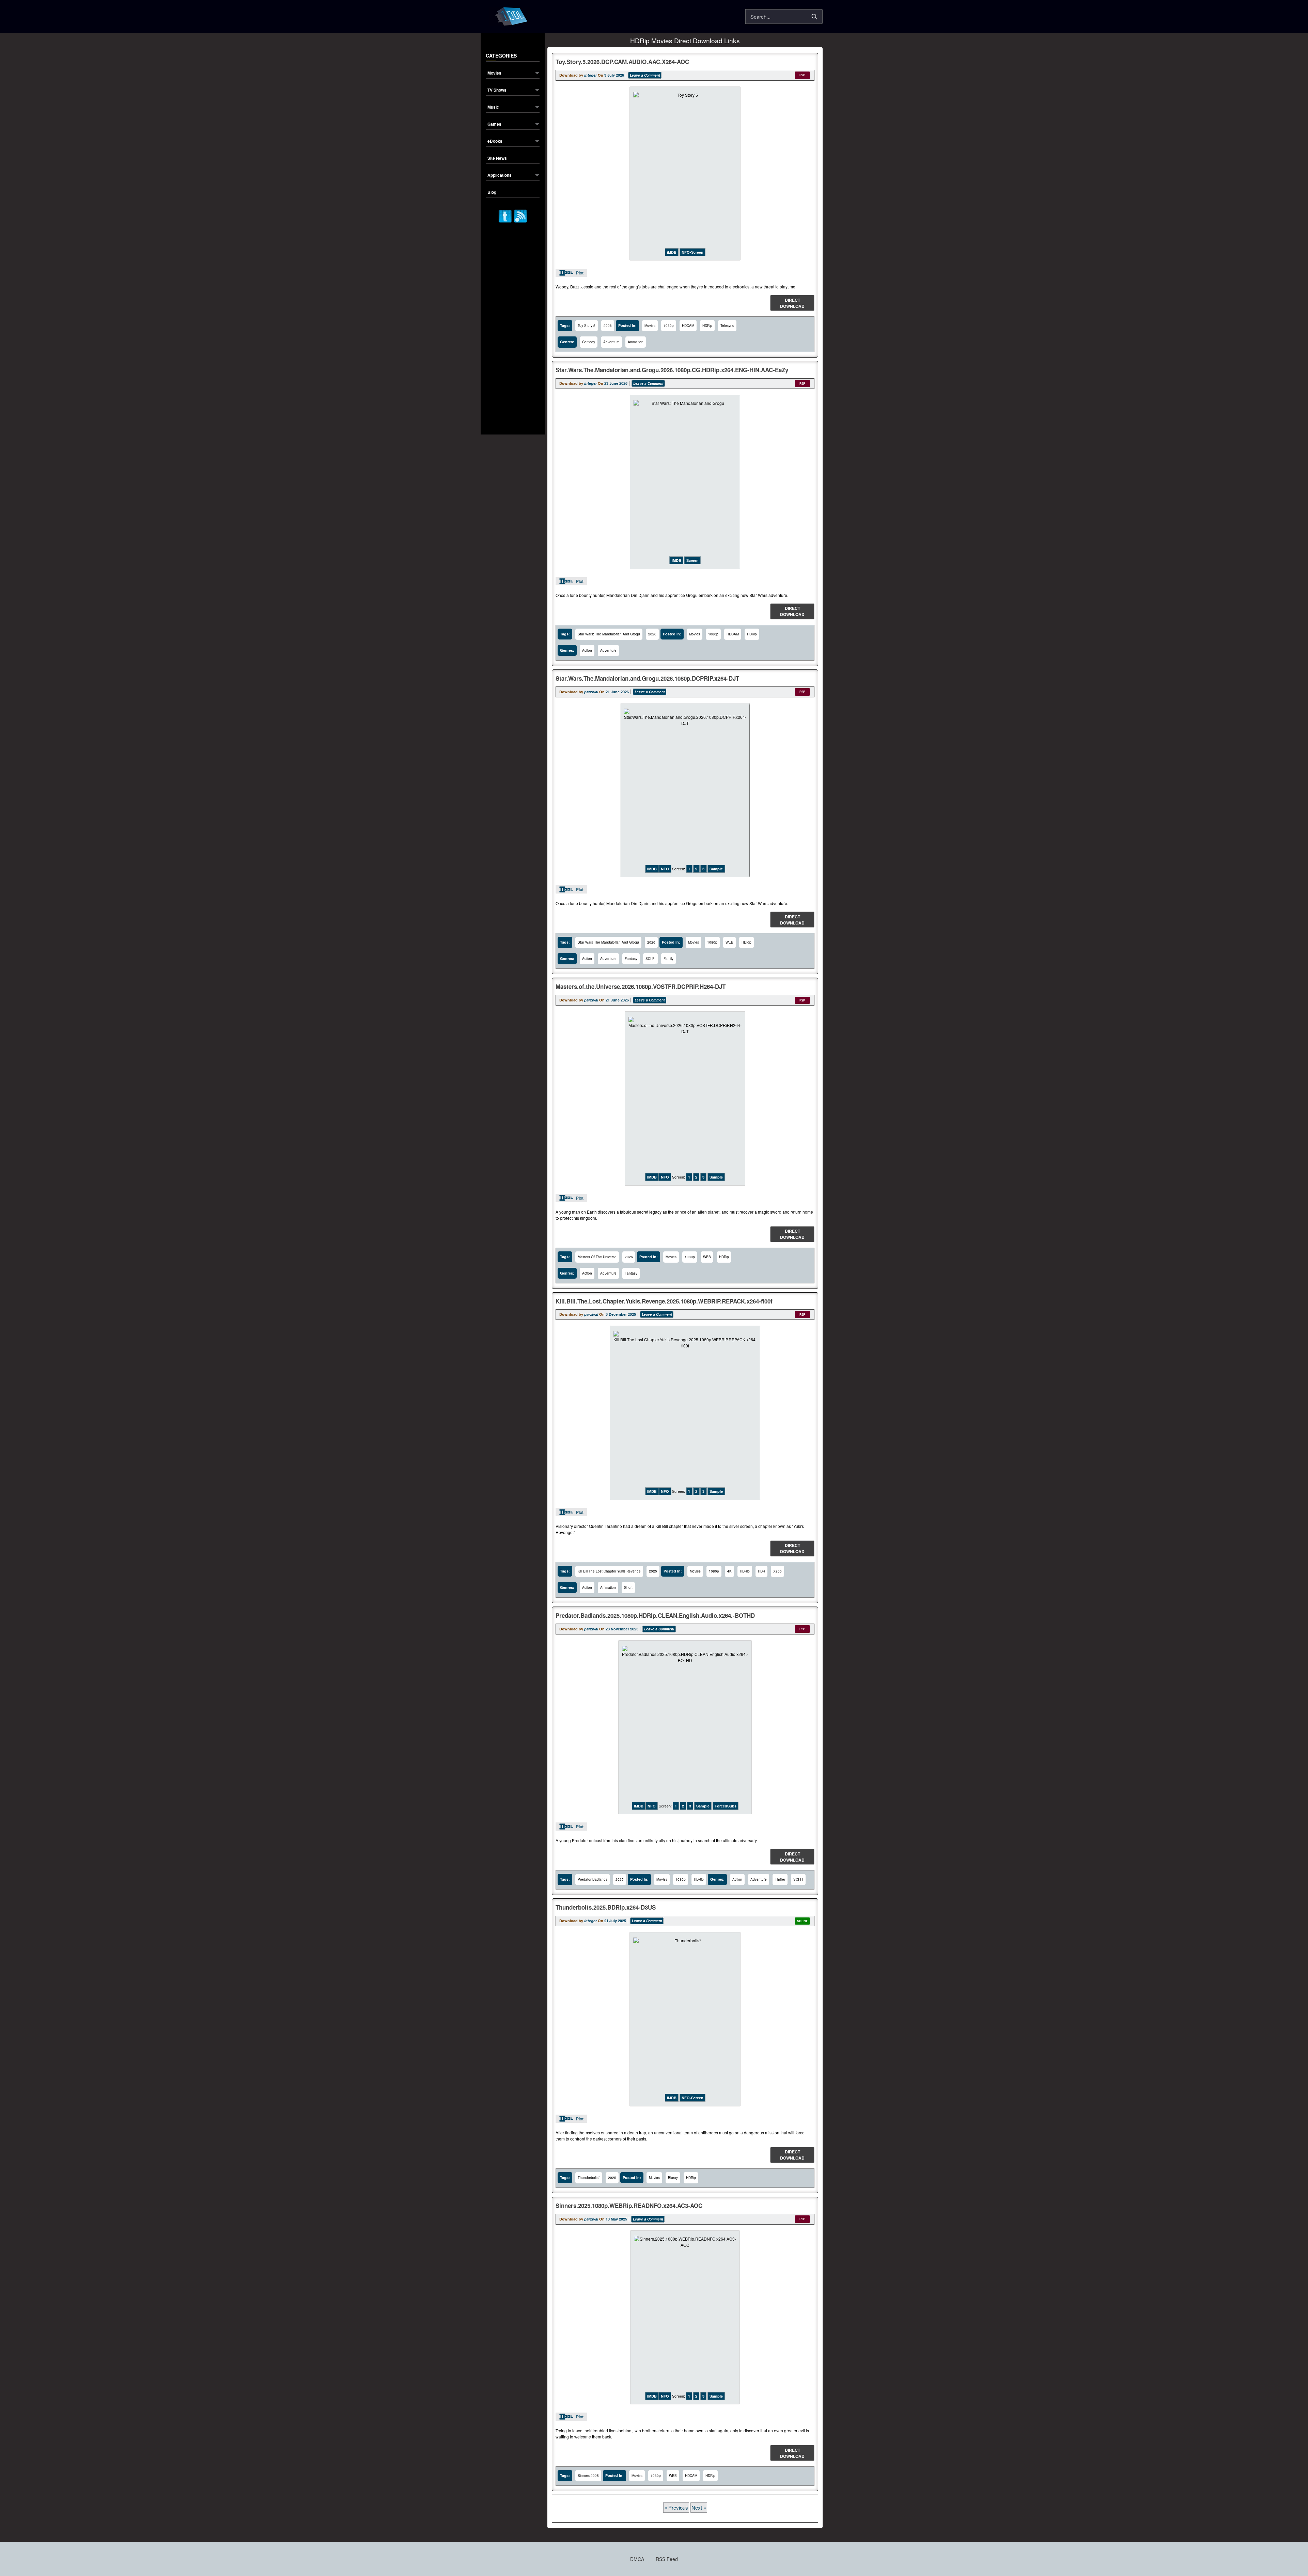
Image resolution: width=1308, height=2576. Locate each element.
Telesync (727, 326)
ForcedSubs (726, 1806)
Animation (636, 342)
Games (494, 124)
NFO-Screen (692, 252)
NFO (665, 869)
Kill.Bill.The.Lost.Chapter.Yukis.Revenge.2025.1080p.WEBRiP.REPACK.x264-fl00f (664, 1301)
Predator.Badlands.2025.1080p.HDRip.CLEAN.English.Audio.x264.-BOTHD (655, 1615)
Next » (699, 2507)
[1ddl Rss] (520, 215)
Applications (500, 176)
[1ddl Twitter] (505, 215)
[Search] (814, 17)
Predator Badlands (593, 1879)
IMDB (652, 869)
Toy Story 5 (587, 326)
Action (587, 650)
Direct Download (792, 303)
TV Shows (497, 90)
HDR (761, 1571)
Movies (494, 73)
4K (729, 1571)
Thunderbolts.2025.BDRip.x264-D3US (606, 1907)
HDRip (707, 326)
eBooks (495, 141)
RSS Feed (667, 2559)
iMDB (672, 252)
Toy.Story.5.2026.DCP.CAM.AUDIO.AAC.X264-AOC (622, 62)
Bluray (673, 2178)
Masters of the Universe (597, 1257)
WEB (729, 942)
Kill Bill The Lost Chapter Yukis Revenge (609, 1571)
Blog (492, 193)
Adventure (611, 342)
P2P (802, 75)
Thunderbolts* (589, 2178)
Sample (716, 869)
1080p (669, 326)
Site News (497, 159)
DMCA (637, 2559)
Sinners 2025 (588, 2476)
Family (668, 959)
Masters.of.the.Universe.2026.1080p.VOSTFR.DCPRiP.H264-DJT (641, 986)
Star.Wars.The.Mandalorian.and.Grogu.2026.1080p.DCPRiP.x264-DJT (647, 678)
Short (628, 1587)
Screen (692, 560)
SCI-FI (650, 959)
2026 (608, 326)
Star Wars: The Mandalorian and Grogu (609, 634)
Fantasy (631, 959)
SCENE (803, 1921)
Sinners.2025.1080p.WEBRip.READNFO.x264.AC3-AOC (629, 2206)
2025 (653, 1571)
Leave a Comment (645, 75)
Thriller (780, 1879)
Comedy (589, 342)
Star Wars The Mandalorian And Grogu (608, 942)
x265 (777, 1571)
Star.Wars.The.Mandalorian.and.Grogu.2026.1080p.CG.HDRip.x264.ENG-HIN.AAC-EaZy (672, 370)
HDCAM (688, 326)
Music (493, 107)
